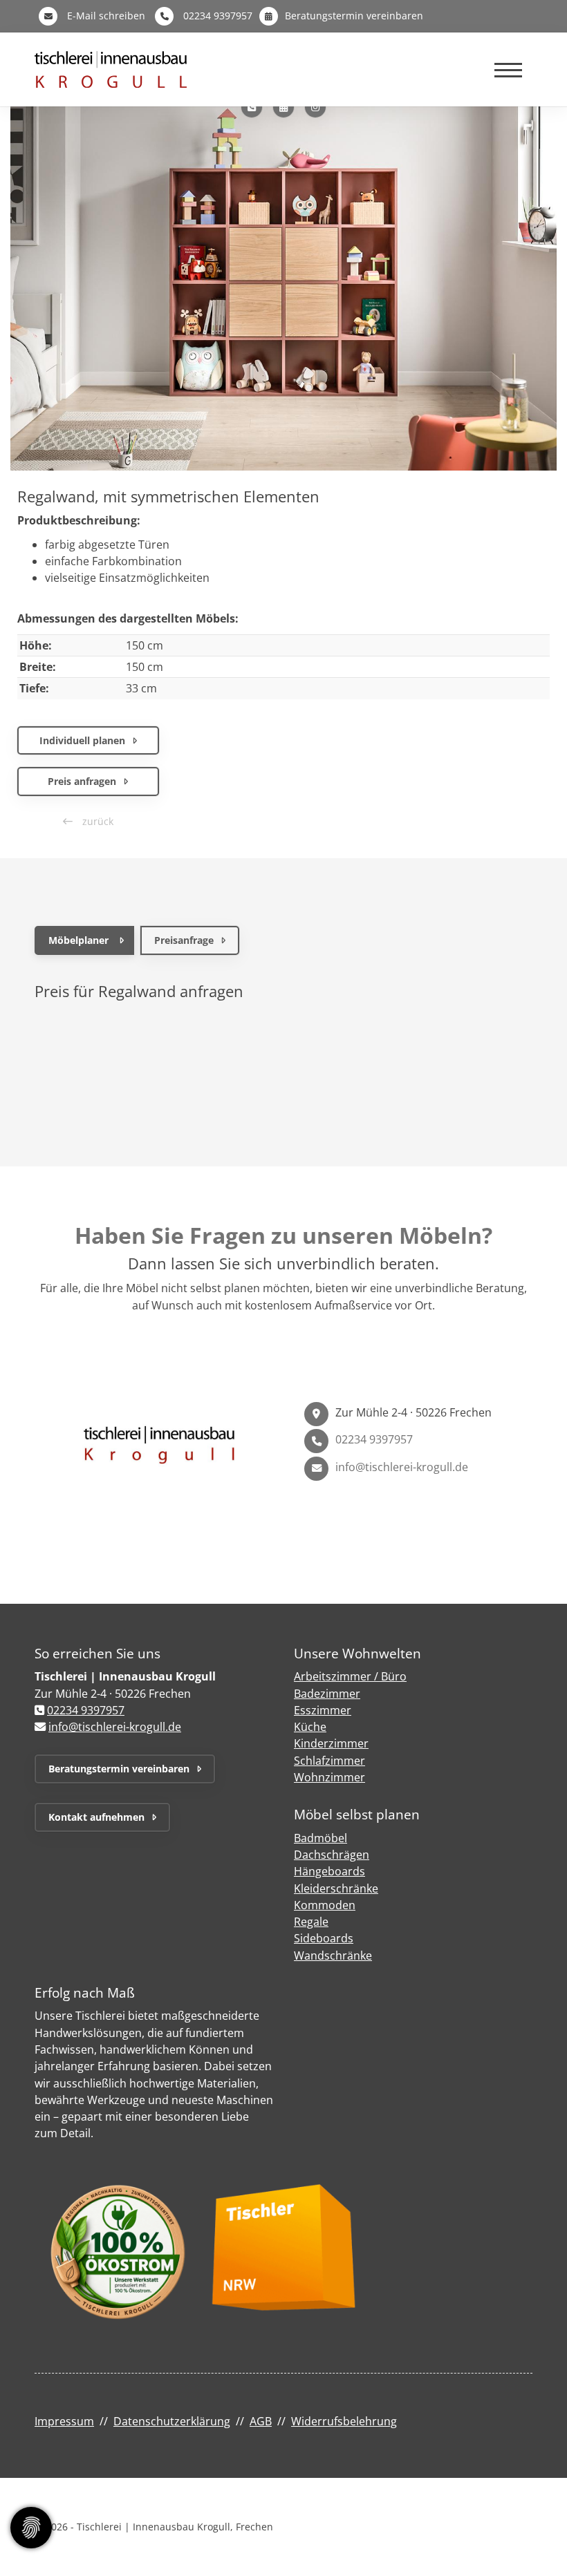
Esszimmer (323, 1710)
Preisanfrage (184, 940)
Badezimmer (327, 1694)
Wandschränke (333, 1955)
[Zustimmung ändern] (31, 2528)
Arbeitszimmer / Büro (350, 1676)
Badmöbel (320, 1838)
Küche (310, 1727)
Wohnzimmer (329, 1777)
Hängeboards (329, 1871)
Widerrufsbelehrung (344, 2421)
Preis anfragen (82, 781)
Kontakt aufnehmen (96, 1817)
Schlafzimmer (329, 1761)
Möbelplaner (78, 940)
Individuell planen (82, 740)
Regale (311, 1922)
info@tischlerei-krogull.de (402, 1467)
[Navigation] (508, 69)
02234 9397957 (218, 16)
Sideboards (324, 1938)
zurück (96, 821)
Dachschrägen (332, 1855)
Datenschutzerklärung (172, 2421)
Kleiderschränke (336, 1888)
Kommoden (325, 1905)
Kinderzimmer (331, 1743)
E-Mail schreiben (106, 16)
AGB (261, 2421)
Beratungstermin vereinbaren (354, 16)
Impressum (64, 2421)
